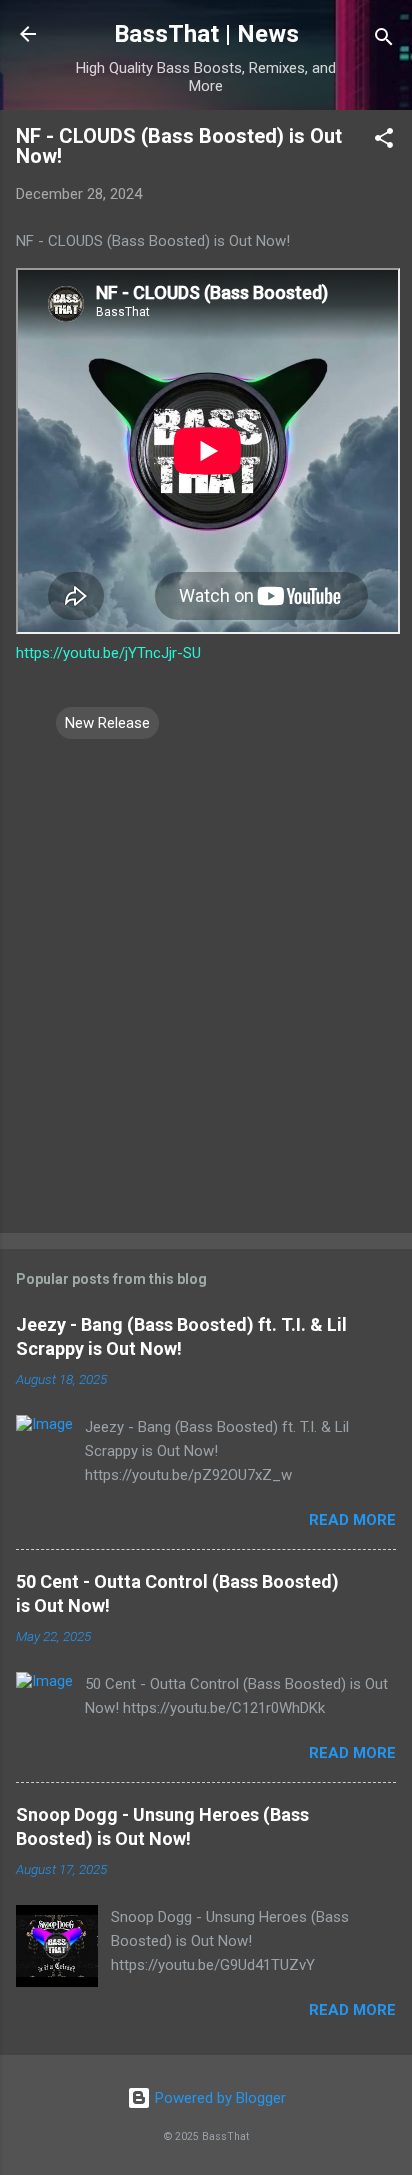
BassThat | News (206, 34)
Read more (352, 1520)
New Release (107, 723)
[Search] (384, 40)
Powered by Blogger (218, 2098)
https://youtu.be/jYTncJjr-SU (108, 653)
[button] (384, 141)
